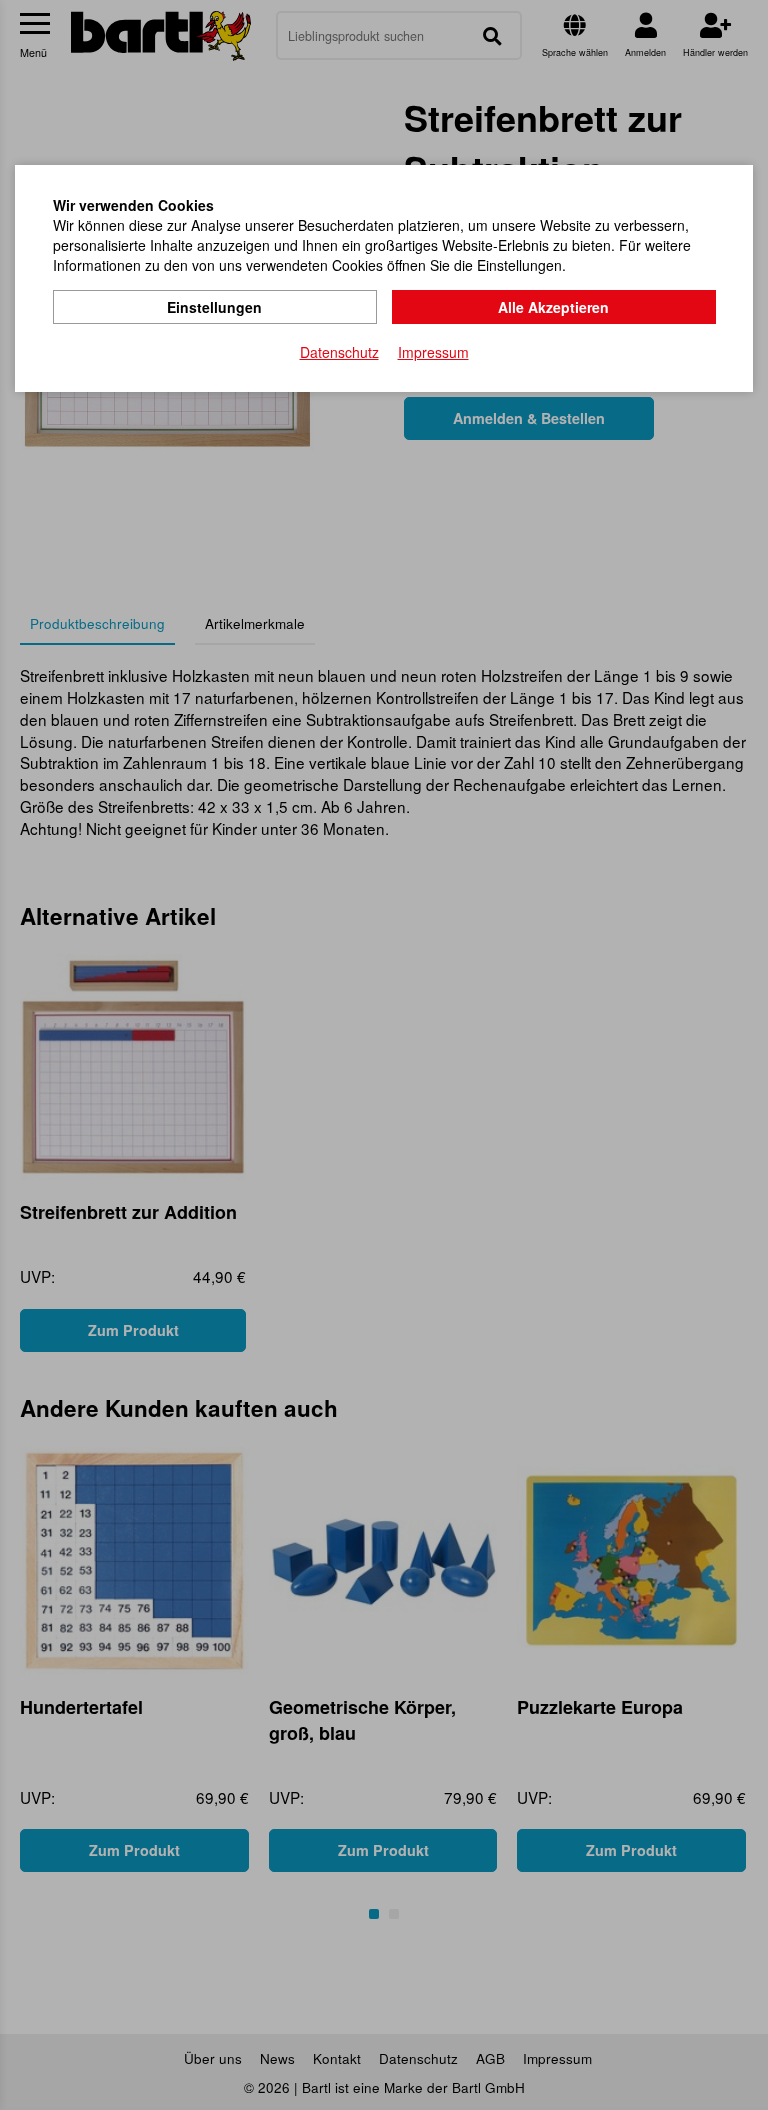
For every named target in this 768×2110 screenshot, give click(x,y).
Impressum (433, 352)
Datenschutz (339, 352)
